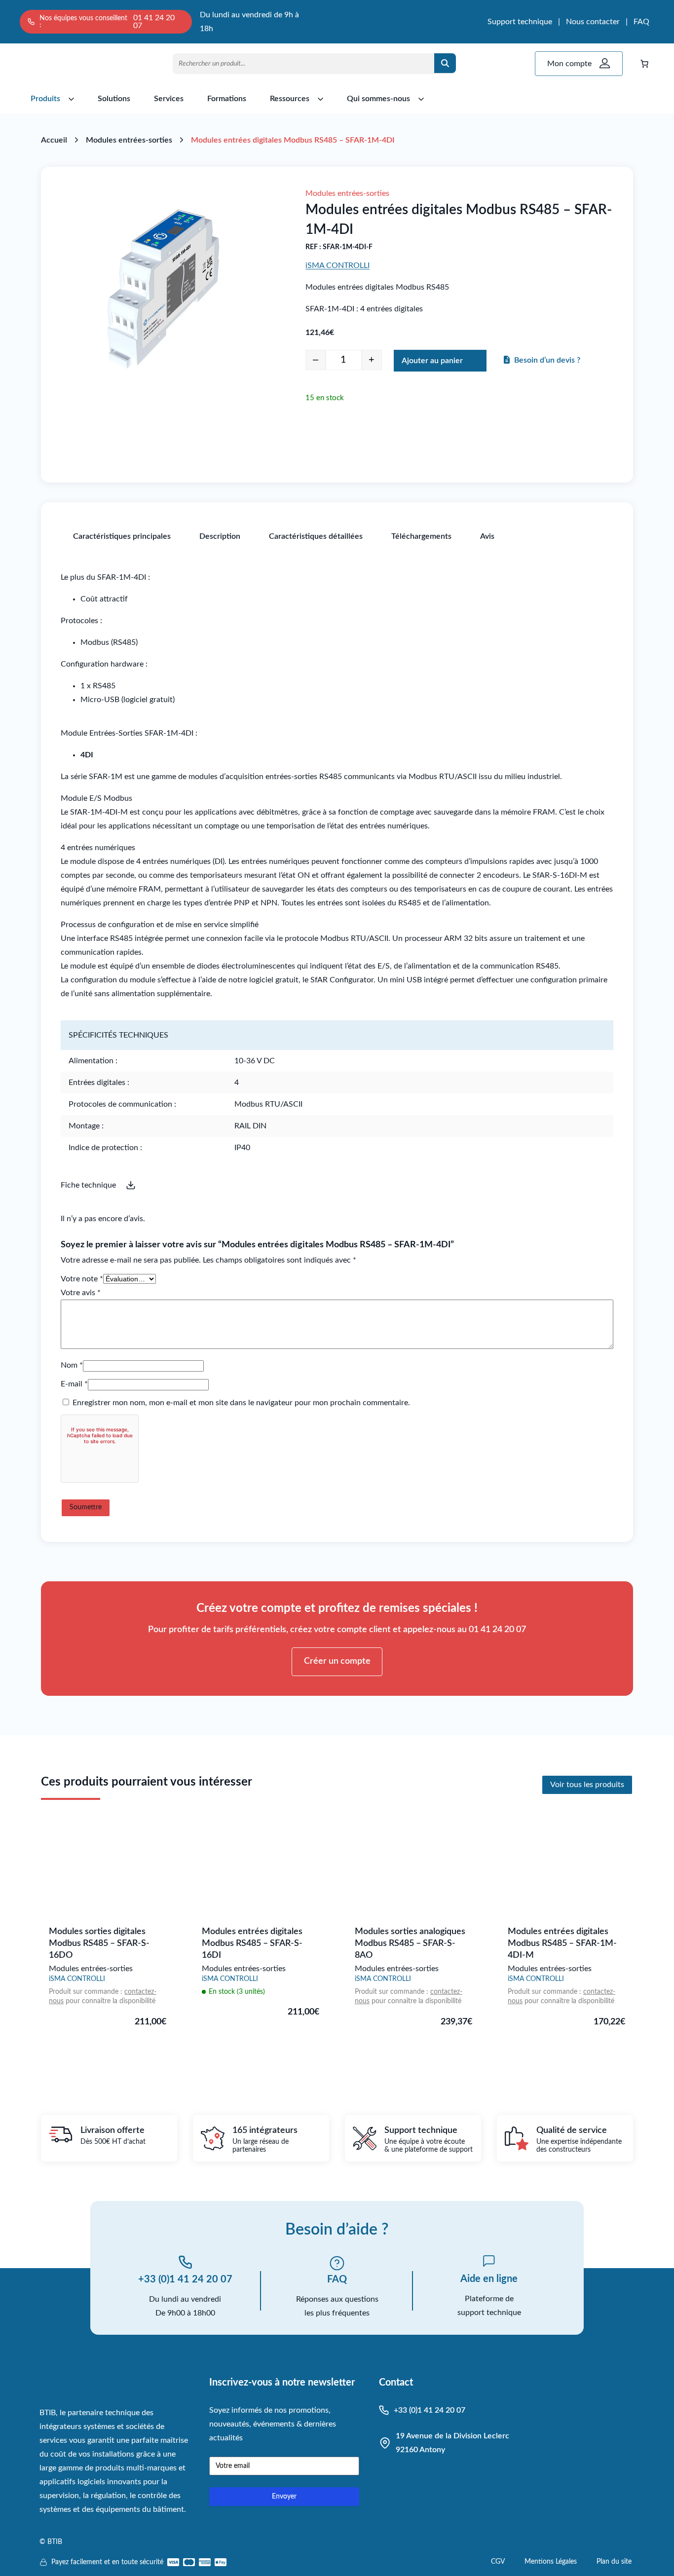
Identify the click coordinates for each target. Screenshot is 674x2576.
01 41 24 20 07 (154, 22)
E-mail (74, 1384)
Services (169, 99)
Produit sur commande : (87, 1992)
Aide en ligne (489, 2279)
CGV (498, 2562)
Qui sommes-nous (378, 99)
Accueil (54, 140)
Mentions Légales (551, 2562)
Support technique (520, 22)
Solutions (114, 99)
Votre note (82, 1279)
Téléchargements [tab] (421, 536)
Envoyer (284, 2497)
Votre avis (81, 1293)
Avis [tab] (487, 536)
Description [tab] (220, 536)
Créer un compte (337, 1661)
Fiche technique (88, 1185)
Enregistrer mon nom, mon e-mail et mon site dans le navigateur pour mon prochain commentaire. (241, 1403)
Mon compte (569, 64)
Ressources (290, 99)
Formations (227, 99)
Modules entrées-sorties (129, 140)
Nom (72, 1365)
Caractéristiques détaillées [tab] (316, 536)
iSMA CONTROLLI (337, 265)
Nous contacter (593, 22)
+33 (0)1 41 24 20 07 (185, 2279)
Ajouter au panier (432, 361)
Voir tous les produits (587, 1785)
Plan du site (614, 2562)
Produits (45, 99)
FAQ (641, 22)
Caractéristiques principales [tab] (122, 536)
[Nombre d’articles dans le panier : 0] (644, 64)
